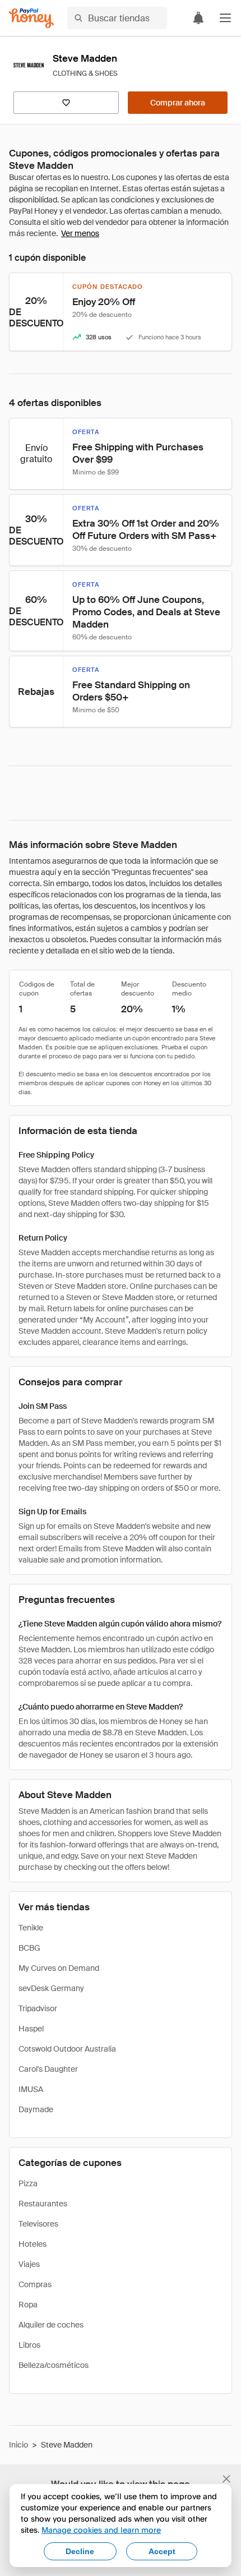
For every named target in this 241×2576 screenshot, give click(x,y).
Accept (162, 2551)
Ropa (28, 2305)
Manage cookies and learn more (101, 2530)
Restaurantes (43, 2204)
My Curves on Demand (59, 1968)
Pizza (28, 2183)
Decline (80, 2551)
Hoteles (33, 2244)
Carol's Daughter (48, 2069)
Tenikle (31, 1928)
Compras (35, 2284)
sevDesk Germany (51, 1988)
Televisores (38, 2224)
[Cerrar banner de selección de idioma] (226, 2479)
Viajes (29, 2264)
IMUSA (31, 2089)
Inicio (18, 2445)
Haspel (31, 2029)
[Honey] (31, 18)
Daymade (36, 2109)
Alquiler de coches (51, 2325)
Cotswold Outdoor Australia (67, 2049)
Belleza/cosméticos (54, 2365)
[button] (225, 18)
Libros (29, 2345)
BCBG (29, 1948)
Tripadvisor (38, 2008)
